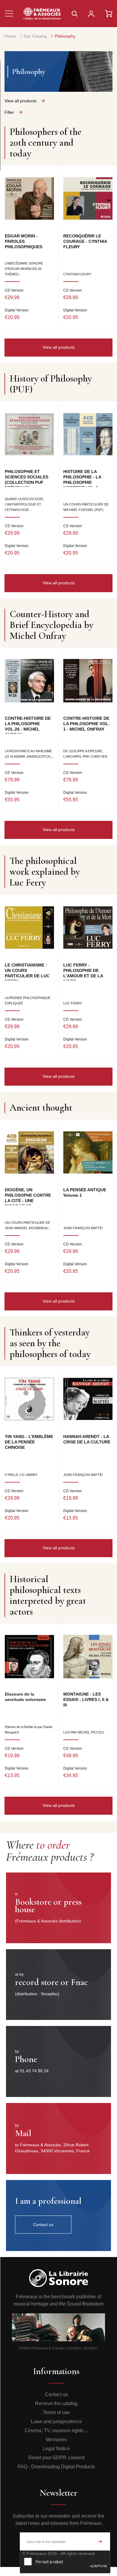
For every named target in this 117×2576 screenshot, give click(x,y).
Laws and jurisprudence (56, 2421)
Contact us (56, 2394)
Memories (56, 2440)
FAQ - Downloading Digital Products (56, 2467)
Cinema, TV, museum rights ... (56, 2431)
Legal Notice (56, 2449)
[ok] (100, 2541)
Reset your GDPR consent (56, 2458)
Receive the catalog (56, 2403)
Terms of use (56, 2412)
